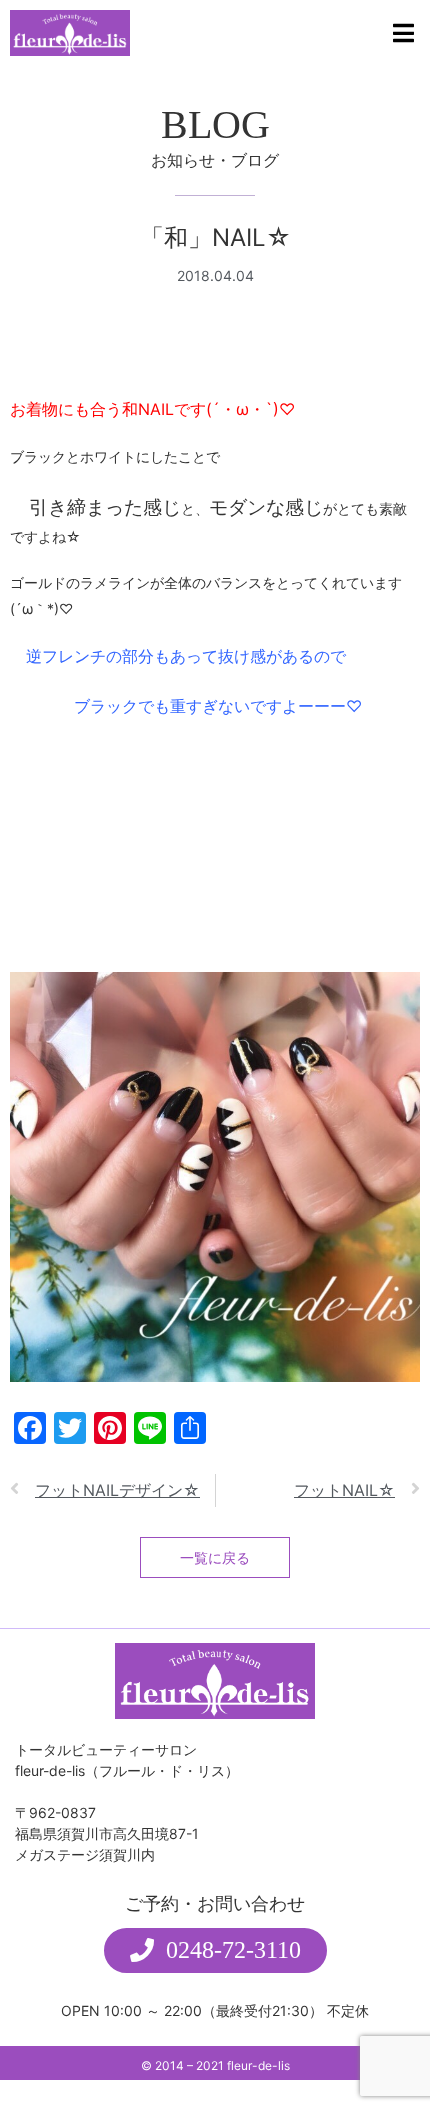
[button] (215, 1950)
